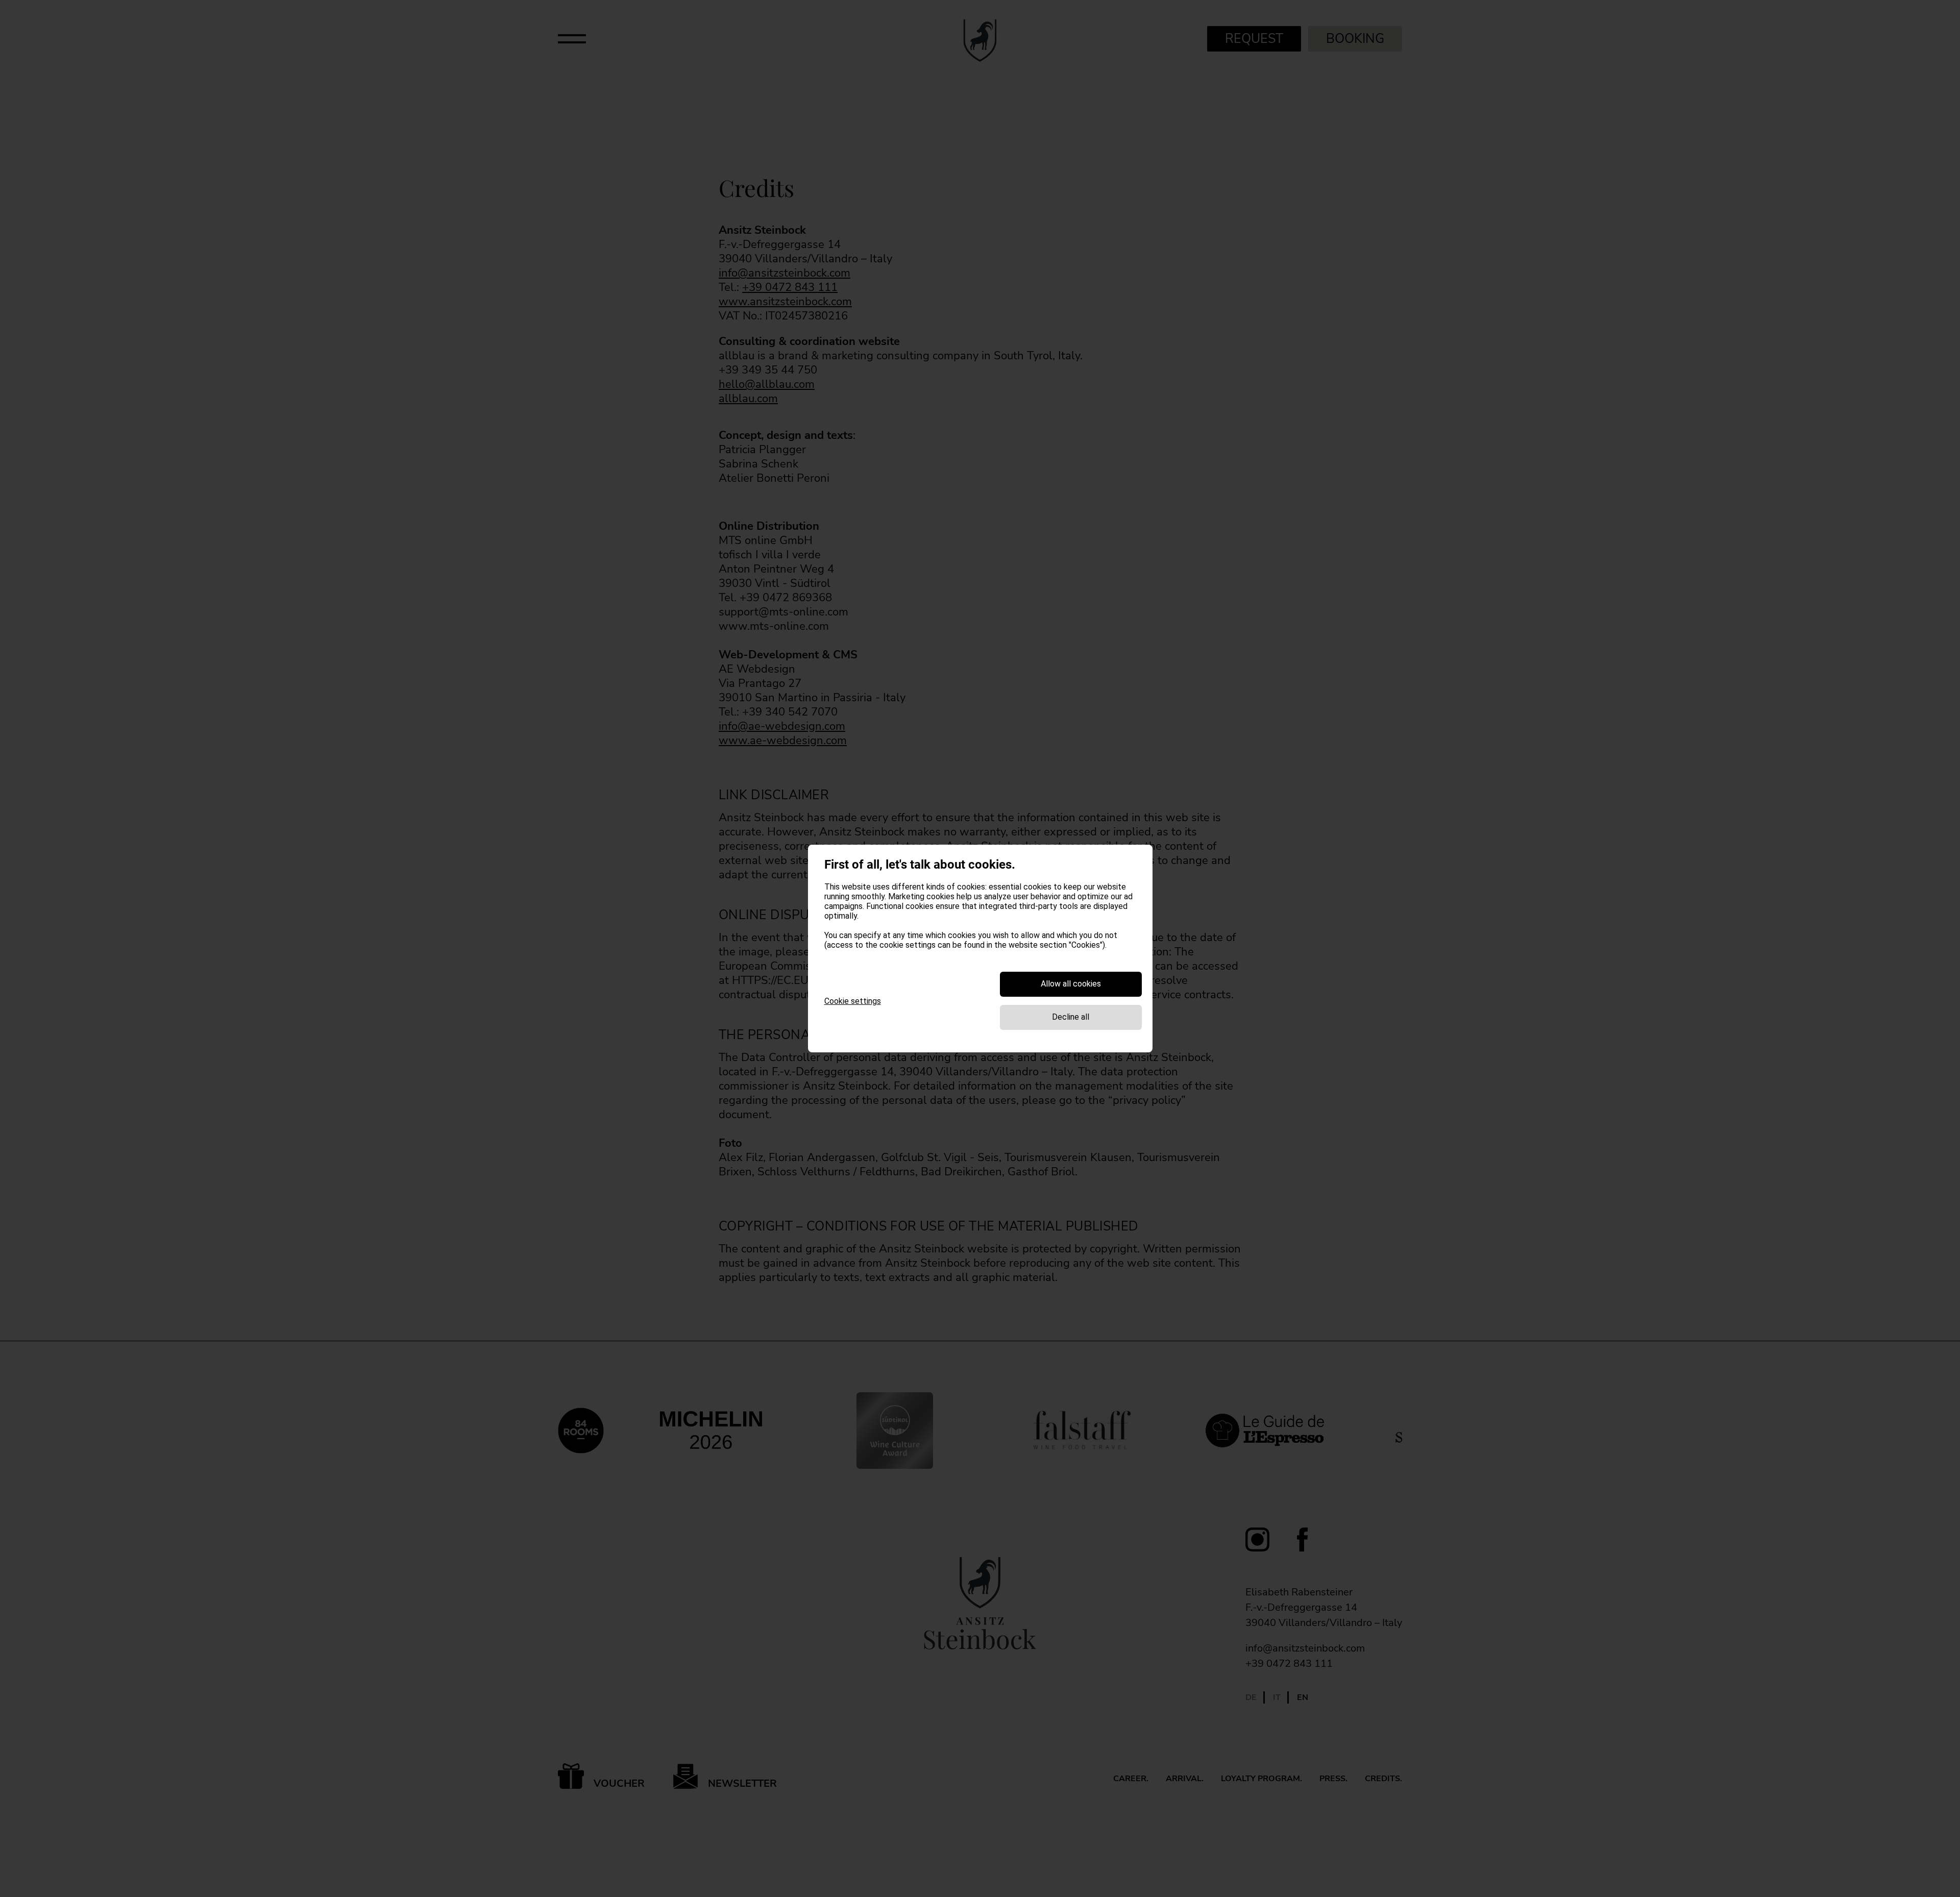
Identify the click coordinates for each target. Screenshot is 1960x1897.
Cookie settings (853, 1001)
